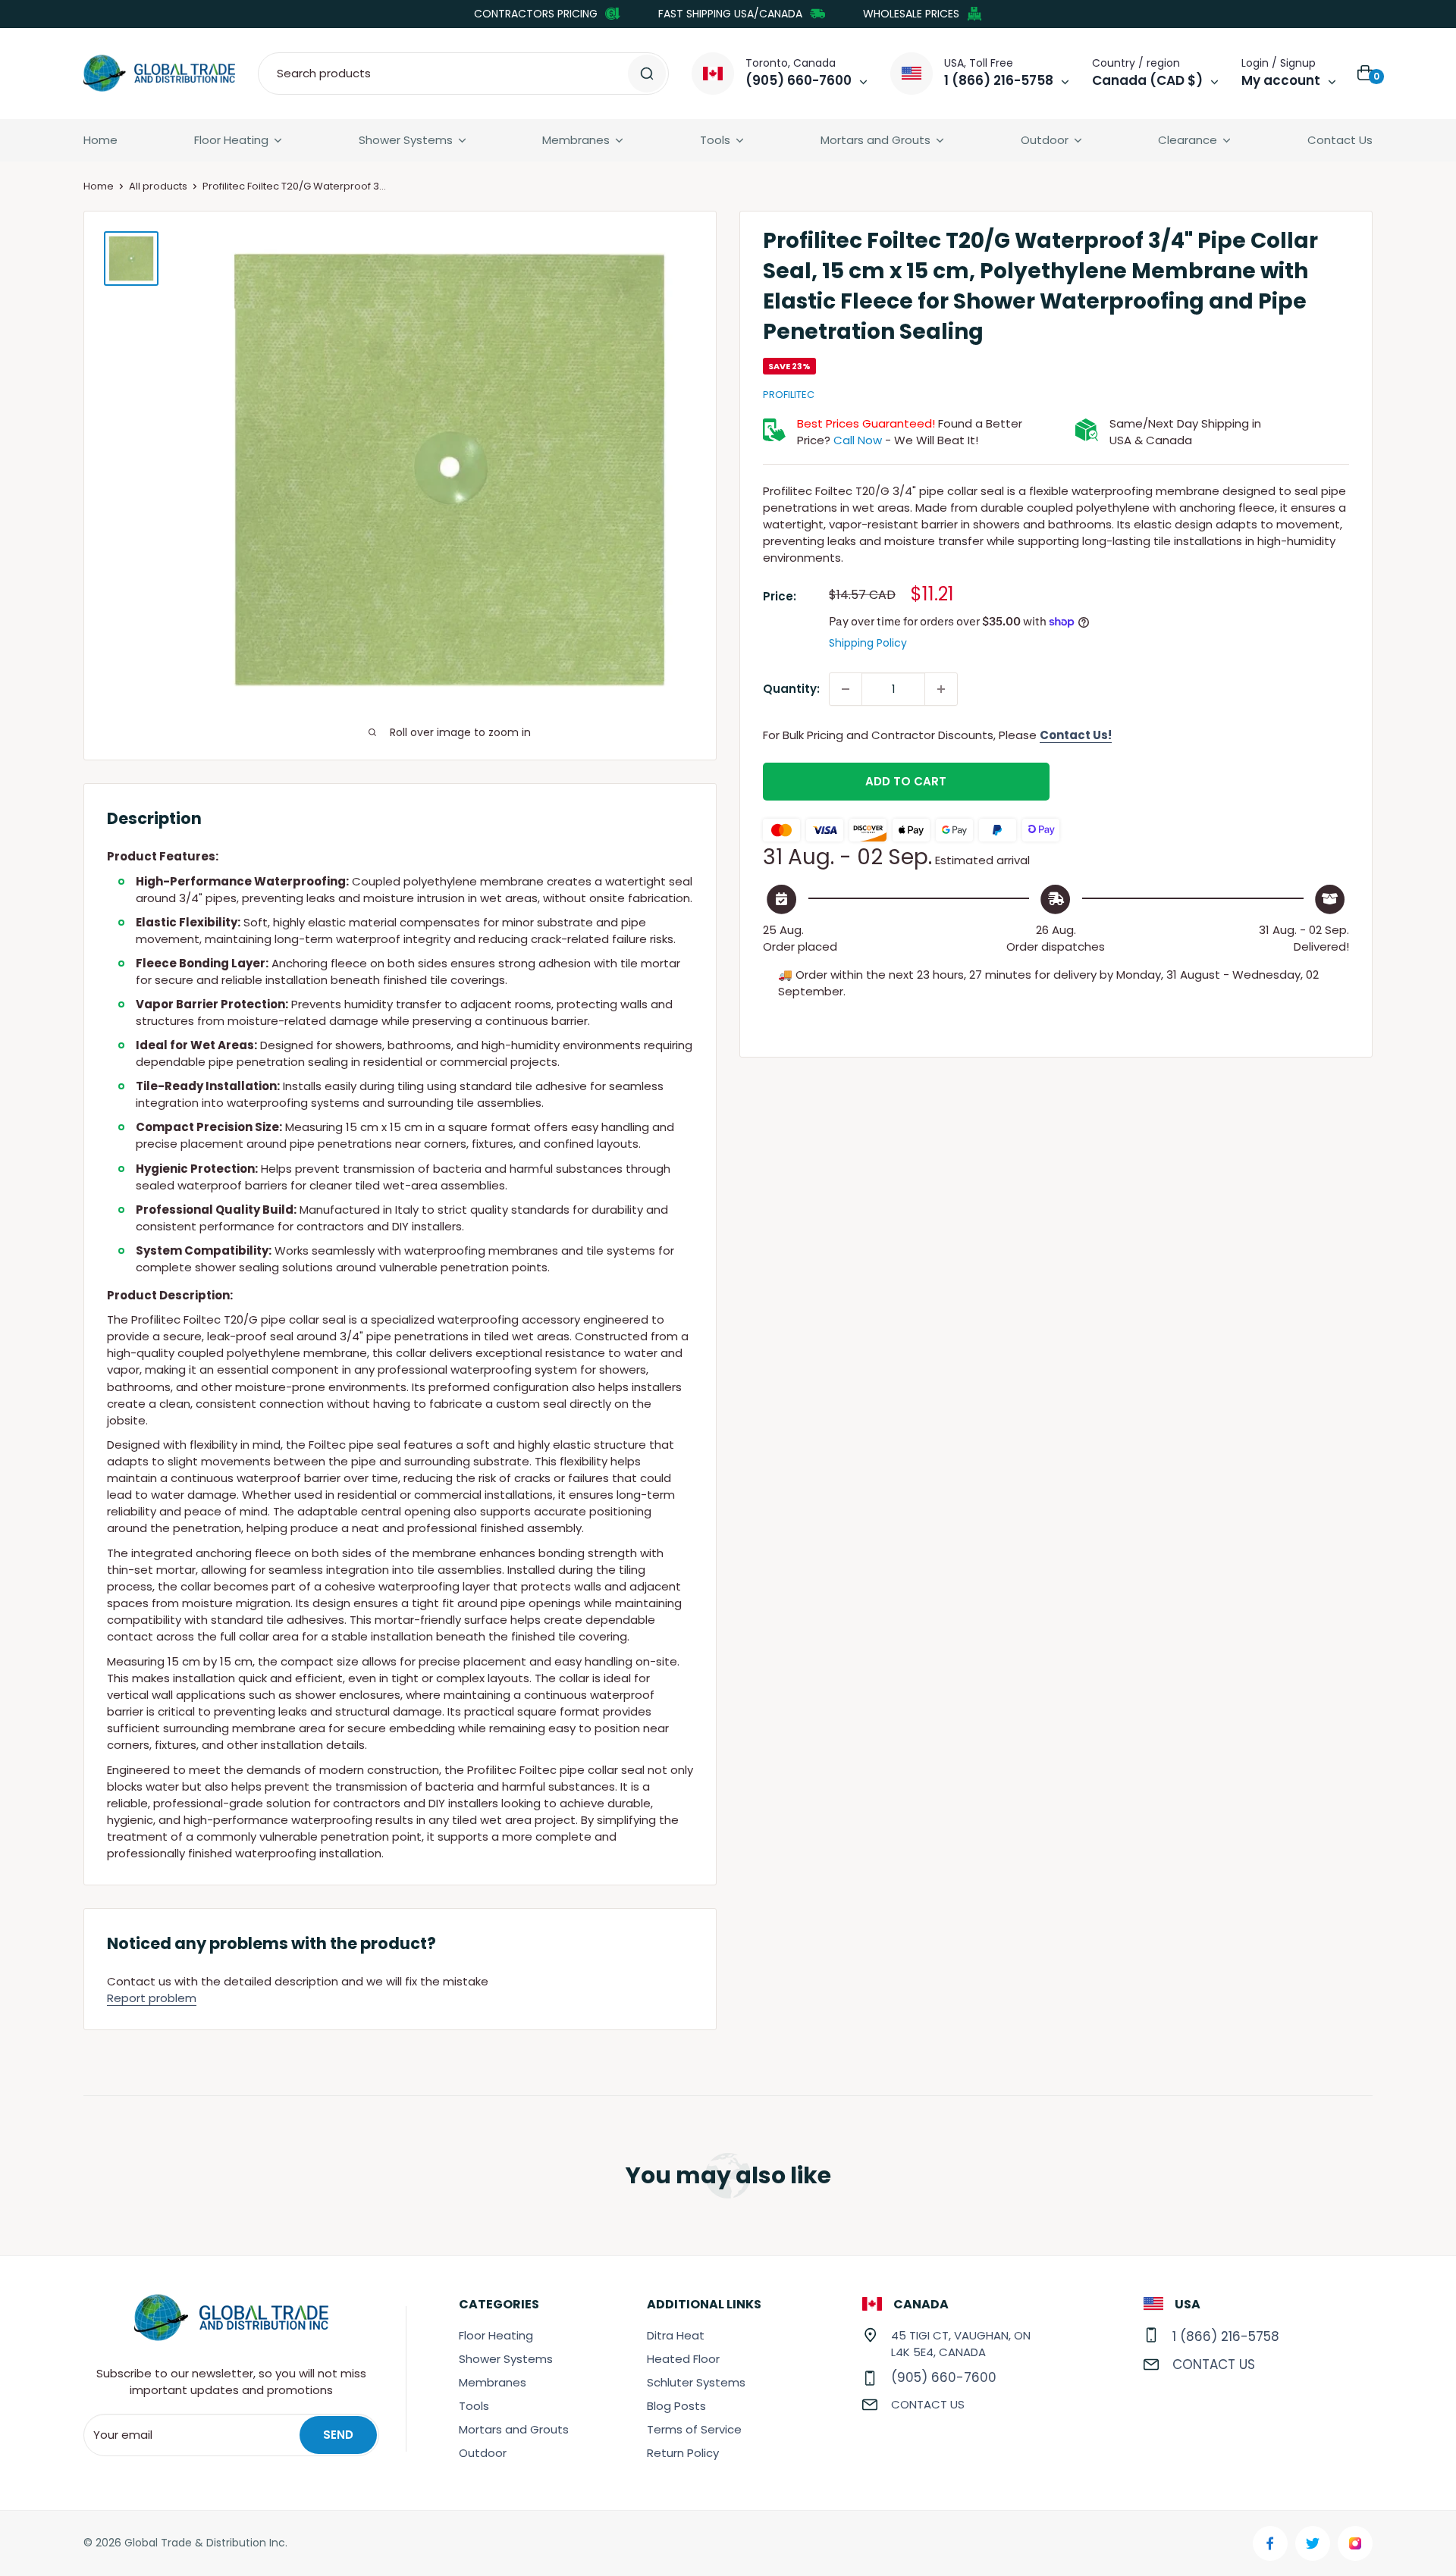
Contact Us (1340, 140)
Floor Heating (231, 140)
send (338, 2435)
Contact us (928, 2404)
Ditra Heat (676, 2335)
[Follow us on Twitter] (1313, 2543)
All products (158, 186)
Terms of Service (694, 2429)
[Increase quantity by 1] (941, 689)
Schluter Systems (696, 2382)
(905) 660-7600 (944, 2377)
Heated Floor (683, 2359)
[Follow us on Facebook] (1270, 2543)
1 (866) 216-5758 (1226, 2336)
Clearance (1188, 140)
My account (1281, 80)
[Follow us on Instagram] (1355, 2543)
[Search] (647, 74)
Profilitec (789, 395)
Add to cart (906, 781)
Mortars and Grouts (875, 140)
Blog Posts (676, 2406)
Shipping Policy (868, 643)
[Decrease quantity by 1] (846, 689)
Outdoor (1045, 140)
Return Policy (683, 2453)
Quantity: (791, 689)
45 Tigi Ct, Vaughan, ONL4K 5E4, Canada (961, 2344)
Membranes (576, 140)
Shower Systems (406, 140)
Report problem (152, 1998)
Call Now (858, 440)
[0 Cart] (1366, 74)
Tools (715, 140)
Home (100, 140)
